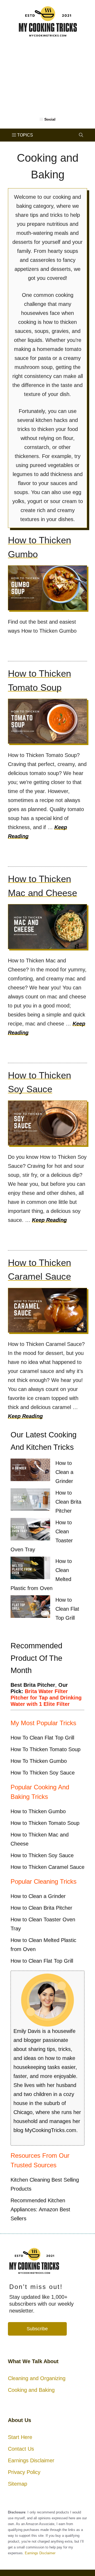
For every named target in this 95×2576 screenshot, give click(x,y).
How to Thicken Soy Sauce (42, 1855)
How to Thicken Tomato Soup (45, 1823)
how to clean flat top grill (42, 1738)
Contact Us (21, 2449)
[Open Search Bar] (81, 135)
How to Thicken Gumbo (38, 1811)
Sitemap (18, 2484)
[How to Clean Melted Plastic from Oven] (30, 1569)
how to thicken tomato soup (46, 1749)
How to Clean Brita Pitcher (68, 1502)
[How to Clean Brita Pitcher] (30, 1501)
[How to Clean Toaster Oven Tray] (30, 1530)
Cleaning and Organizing (37, 2378)
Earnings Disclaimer (31, 2460)
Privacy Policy (24, 2472)
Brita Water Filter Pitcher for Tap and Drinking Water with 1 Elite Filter (46, 1698)
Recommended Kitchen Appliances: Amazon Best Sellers (40, 2209)
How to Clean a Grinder (64, 1472)
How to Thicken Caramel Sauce (47, 1867)
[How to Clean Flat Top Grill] (30, 1608)
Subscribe (37, 2329)
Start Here (20, 2437)
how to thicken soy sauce (43, 1773)
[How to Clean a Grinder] (30, 1471)
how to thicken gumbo (39, 1761)
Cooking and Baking (31, 2390)
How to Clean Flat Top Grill (67, 1609)
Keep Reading (49, 1220)
